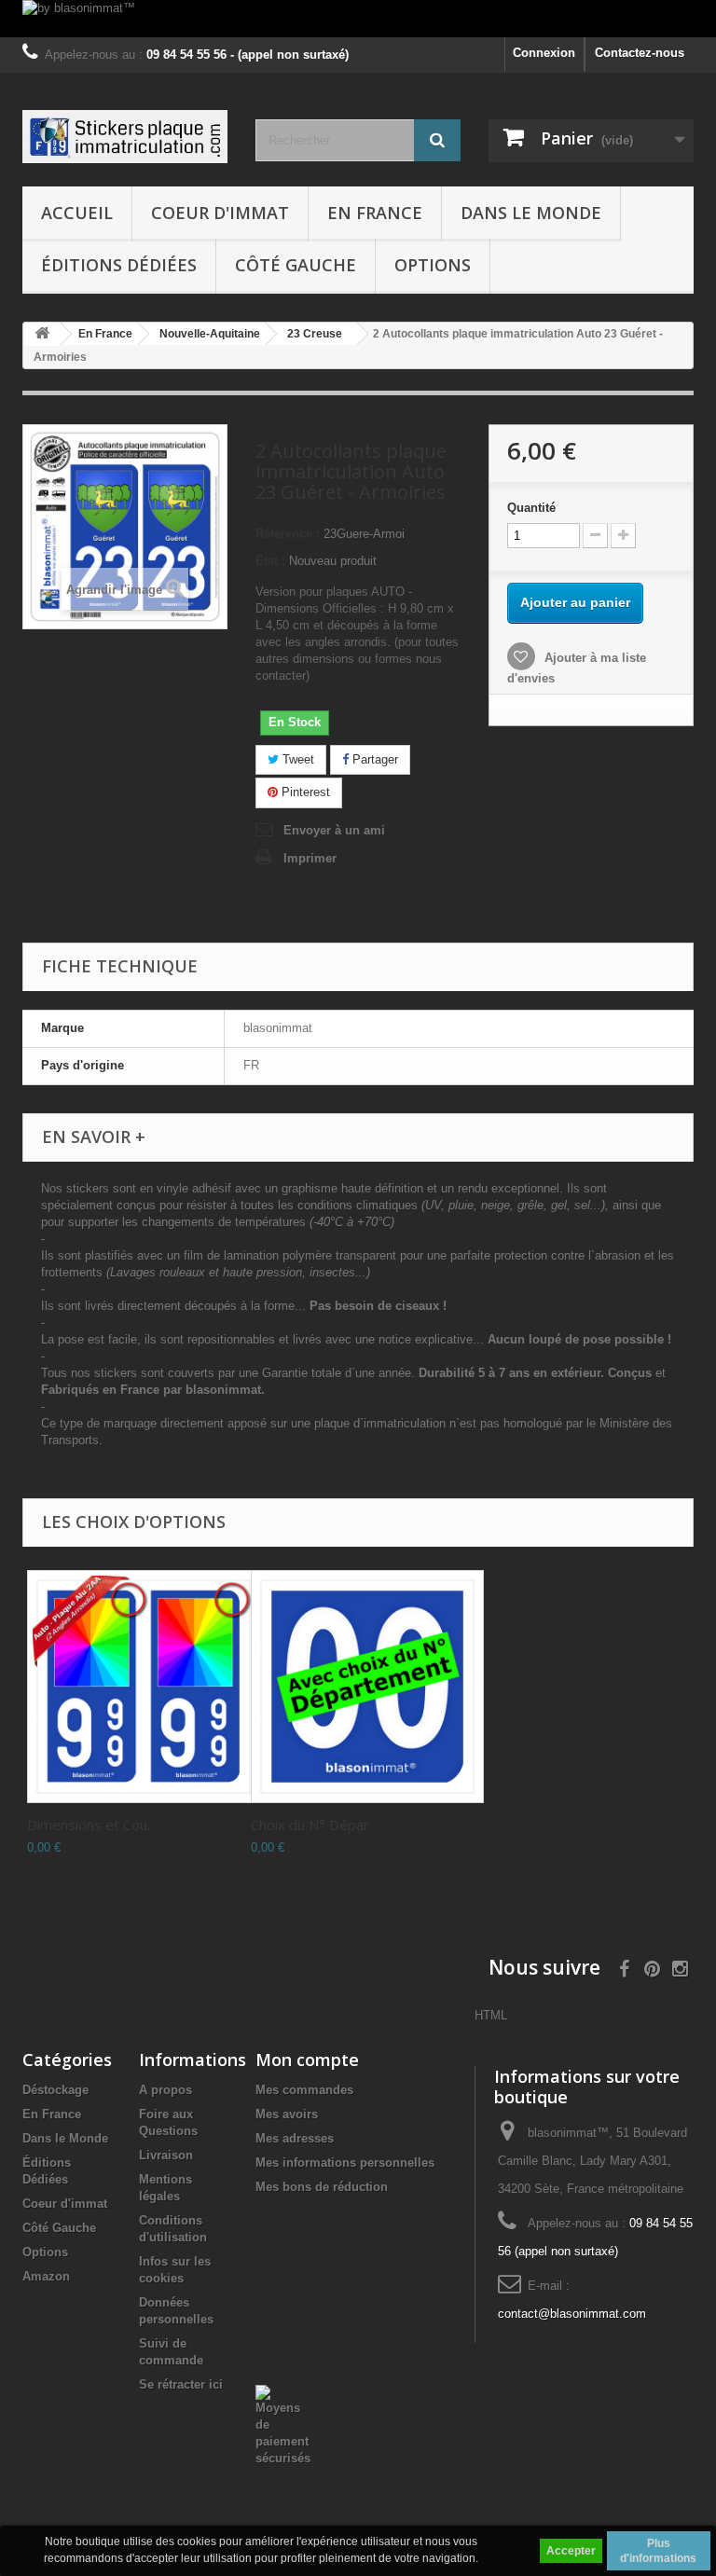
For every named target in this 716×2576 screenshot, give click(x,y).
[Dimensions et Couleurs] (144, 1687)
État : (270, 561)
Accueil (77, 213)
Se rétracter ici (181, 2384)
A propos (165, 2090)
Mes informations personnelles (345, 2163)
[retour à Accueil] (42, 334)
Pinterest (304, 792)
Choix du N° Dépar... (314, 1825)
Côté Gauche (296, 265)
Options (433, 265)
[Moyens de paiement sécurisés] (283, 2424)
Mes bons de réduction (322, 2187)
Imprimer (310, 858)
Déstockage (55, 2090)
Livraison (166, 2155)
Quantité (531, 508)
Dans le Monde (531, 213)
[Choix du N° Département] (367, 1687)
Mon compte (307, 2059)
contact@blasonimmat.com (572, 2314)
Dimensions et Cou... (91, 1825)
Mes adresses (295, 2138)
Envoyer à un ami (334, 830)
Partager (373, 759)
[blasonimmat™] (125, 137)
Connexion (544, 53)
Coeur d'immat (220, 213)
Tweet (296, 759)
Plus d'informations (658, 2551)
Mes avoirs (287, 2114)
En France (375, 213)
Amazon (46, 2276)
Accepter (571, 2551)
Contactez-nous (640, 53)
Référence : (288, 534)
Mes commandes (304, 2090)
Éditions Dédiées (119, 265)
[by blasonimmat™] (358, 19)
